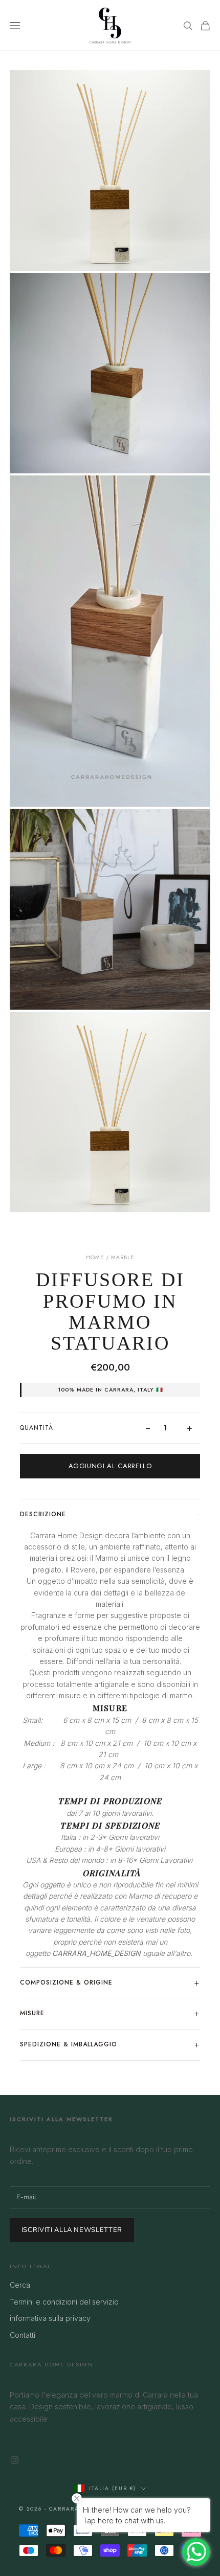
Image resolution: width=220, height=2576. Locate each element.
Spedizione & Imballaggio (69, 2044)
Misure (32, 2013)
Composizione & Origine (66, 1982)
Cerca (20, 2285)
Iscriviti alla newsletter (72, 2230)
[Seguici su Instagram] (15, 2460)
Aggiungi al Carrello (110, 1466)
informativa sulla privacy (50, 2318)
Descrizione (43, 1514)
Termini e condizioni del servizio (64, 2302)
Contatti (23, 2335)
